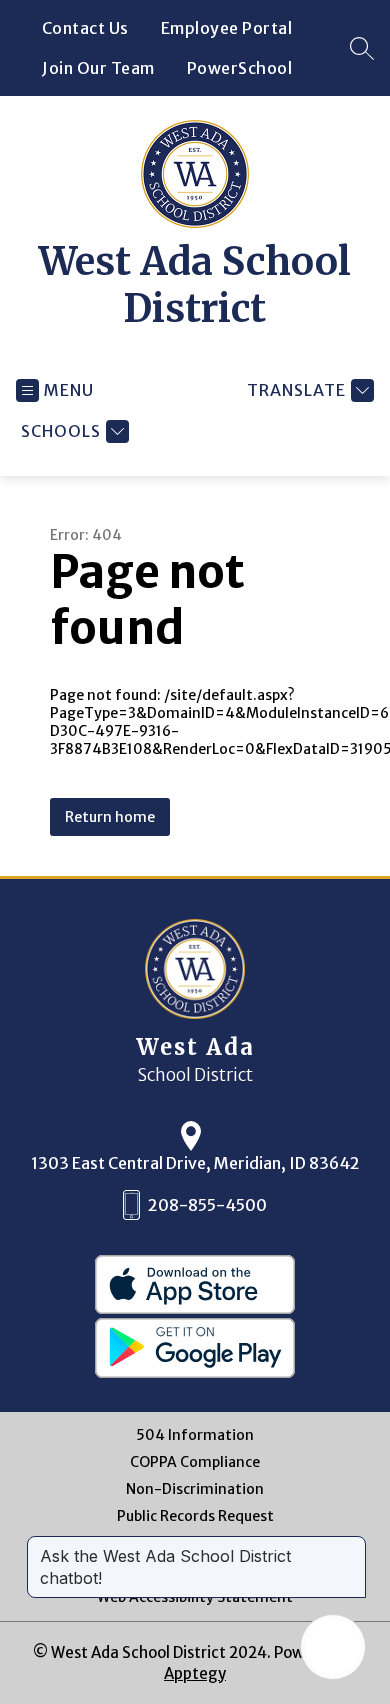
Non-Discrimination (195, 1489)
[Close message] (350, 1546)
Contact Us (85, 28)
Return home (110, 817)
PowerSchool (240, 68)
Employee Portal (227, 28)
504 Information (195, 1435)
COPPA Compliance (195, 1462)
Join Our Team (98, 68)
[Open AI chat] (333, 1647)
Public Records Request (195, 1516)
